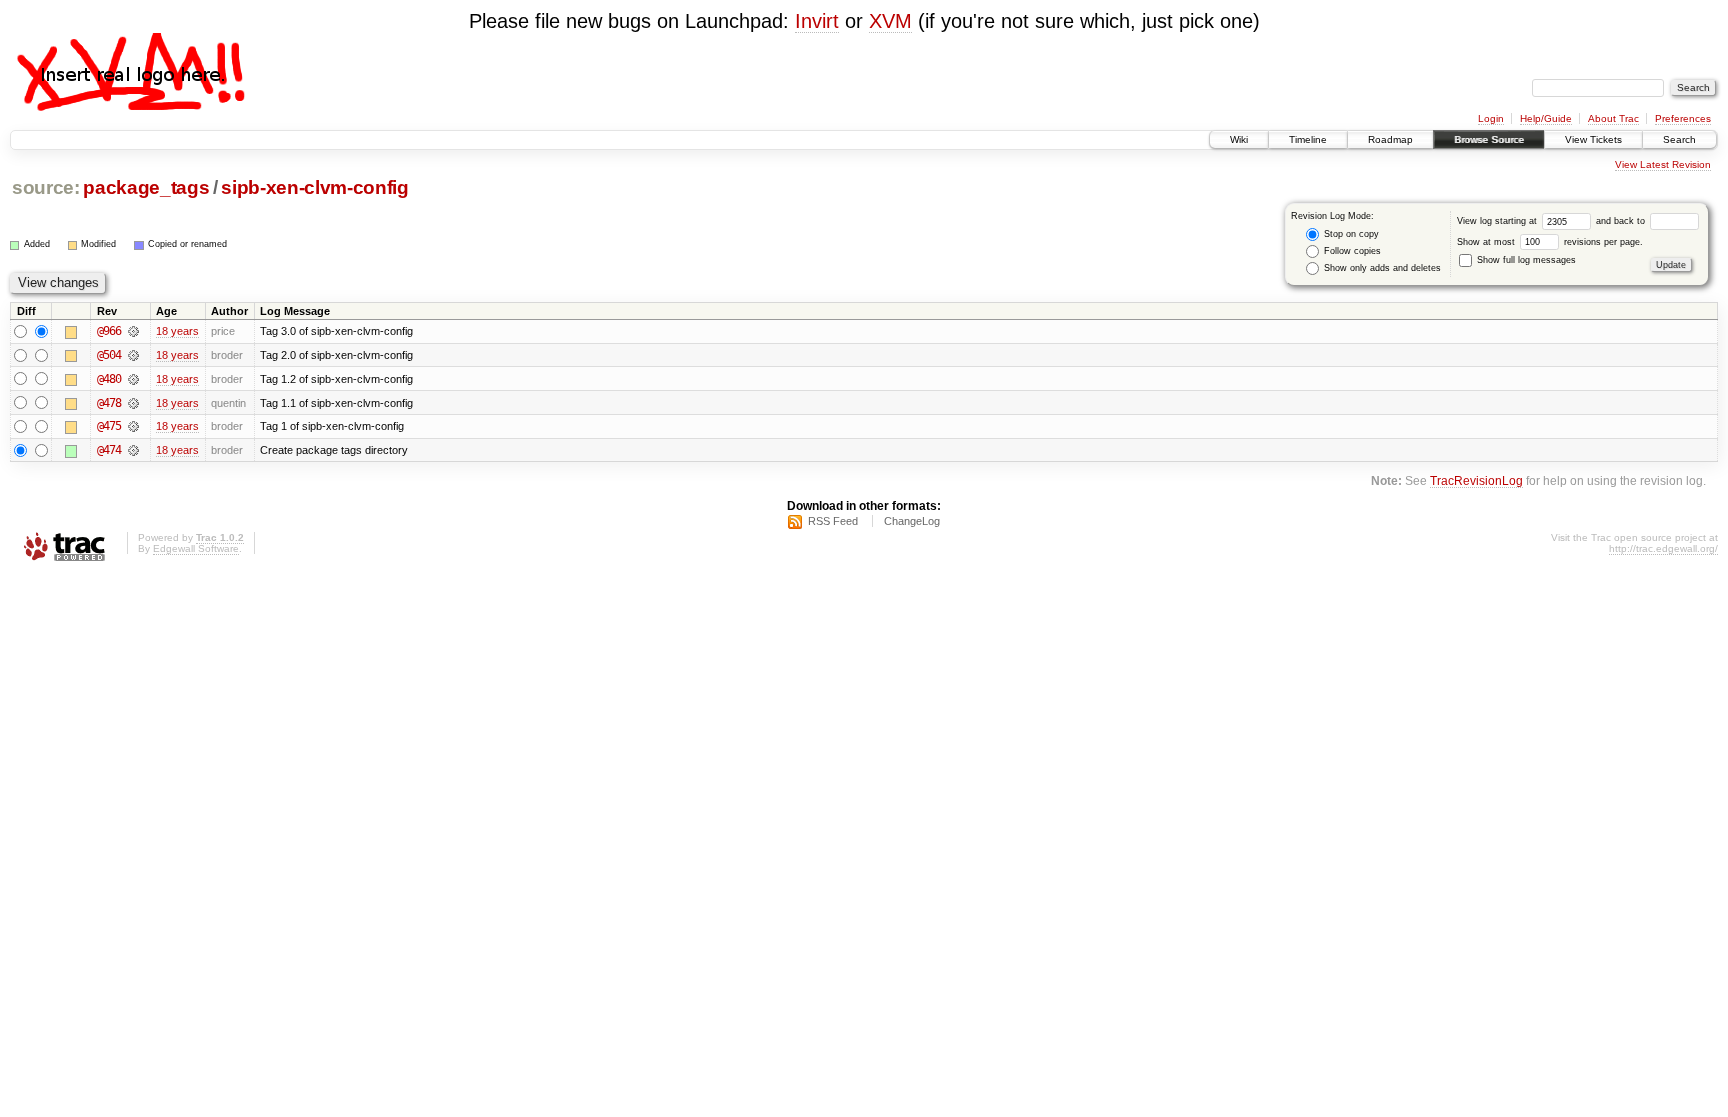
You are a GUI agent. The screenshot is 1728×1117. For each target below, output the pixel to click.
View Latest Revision (1663, 164)
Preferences (1683, 118)
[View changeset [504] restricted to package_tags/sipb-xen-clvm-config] (133, 355)
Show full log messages (1525, 260)
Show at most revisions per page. (1550, 242)
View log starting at (1498, 221)
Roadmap (1390, 139)
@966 (109, 331)
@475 (109, 426)
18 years (177, 331)
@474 (109, 450)
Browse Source (1489, 139)
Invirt (817, 21)
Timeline (1308, 139)
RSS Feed (833, 521)
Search (1679, 139)
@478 (109, 403)
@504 (109, 355)
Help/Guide (1546, 118)
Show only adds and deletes (1381, 268)
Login (1491, 118)
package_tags (146, 187)
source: (46, 187)
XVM (890, 21)
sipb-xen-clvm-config (314, 187)
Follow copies (1351, 251)
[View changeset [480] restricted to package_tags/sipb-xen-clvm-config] (133, 379)
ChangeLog (912, 521)
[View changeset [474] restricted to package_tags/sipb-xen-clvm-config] (133, 450)
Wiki (1239, 139)
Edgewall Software (196, 548)
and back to (1622, 221)
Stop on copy (1350, 234)
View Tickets (1593, 139)
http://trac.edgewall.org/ (1663, 548)
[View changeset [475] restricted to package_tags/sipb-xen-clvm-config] (133, 426)
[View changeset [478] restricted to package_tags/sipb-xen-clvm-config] (133, 403)
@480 (109, 379)
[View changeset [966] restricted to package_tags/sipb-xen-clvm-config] (133, 331)
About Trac (1613, 118)
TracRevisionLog (1476, 480)
